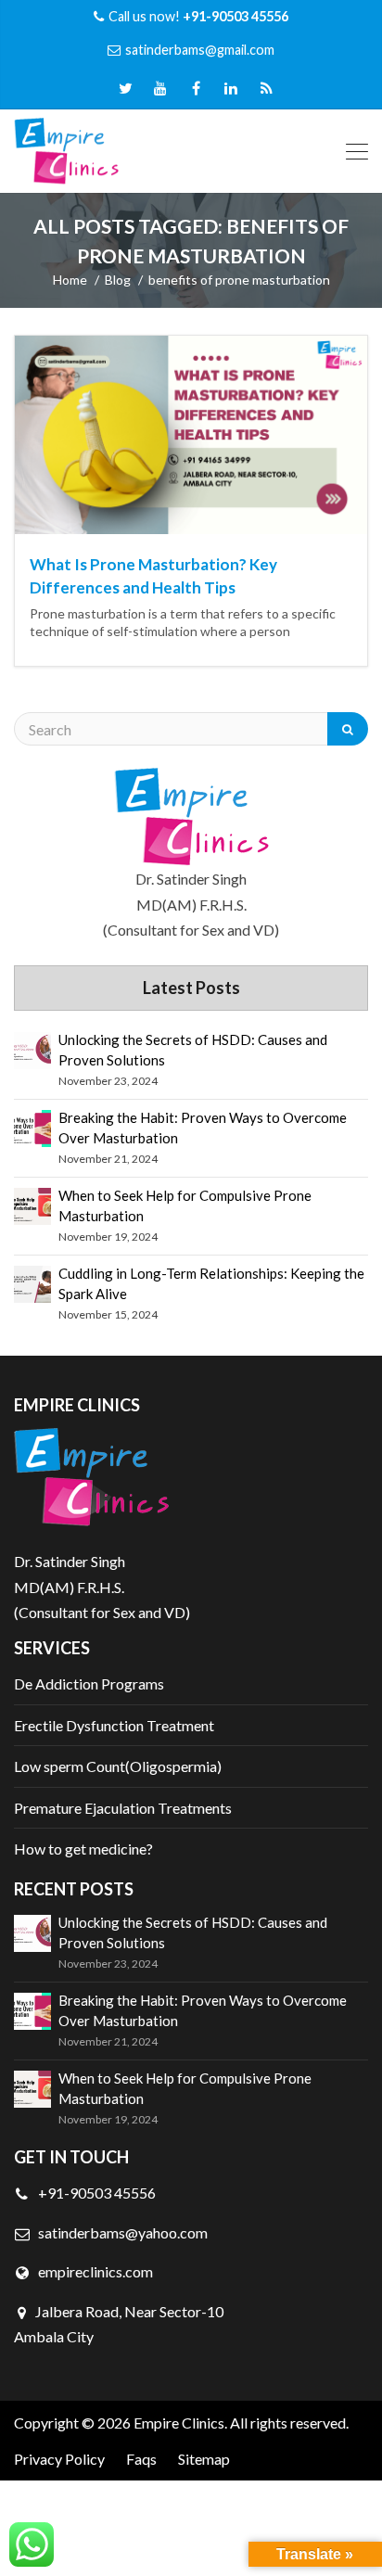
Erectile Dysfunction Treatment (114, 1725)
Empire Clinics (179, 2423)
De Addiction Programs (89, 1683)
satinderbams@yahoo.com (123, 2232)
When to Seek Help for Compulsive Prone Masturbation (185, 1205)
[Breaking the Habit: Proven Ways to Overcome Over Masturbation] (32, 1129)
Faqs (141, 2459)
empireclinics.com (94, 2271)
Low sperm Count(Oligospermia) (118, 1766)
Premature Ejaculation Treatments (123, 1808)
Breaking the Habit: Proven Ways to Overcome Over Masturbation (203, 1128)
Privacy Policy (59, 2459)
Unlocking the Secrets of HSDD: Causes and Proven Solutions (193, 1050)
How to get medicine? (83, 1849)
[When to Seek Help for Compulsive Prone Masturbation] (32, 1206)
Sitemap (204, 2459)
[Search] (348, 729)
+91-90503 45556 (95, 2193)
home (70, 280)
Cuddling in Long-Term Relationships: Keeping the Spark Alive (211, 1283)
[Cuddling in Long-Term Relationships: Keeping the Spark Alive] (32, 1284)
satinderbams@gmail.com (200, 50)
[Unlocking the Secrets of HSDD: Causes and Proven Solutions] (32, 1051)
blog (118, 280)
